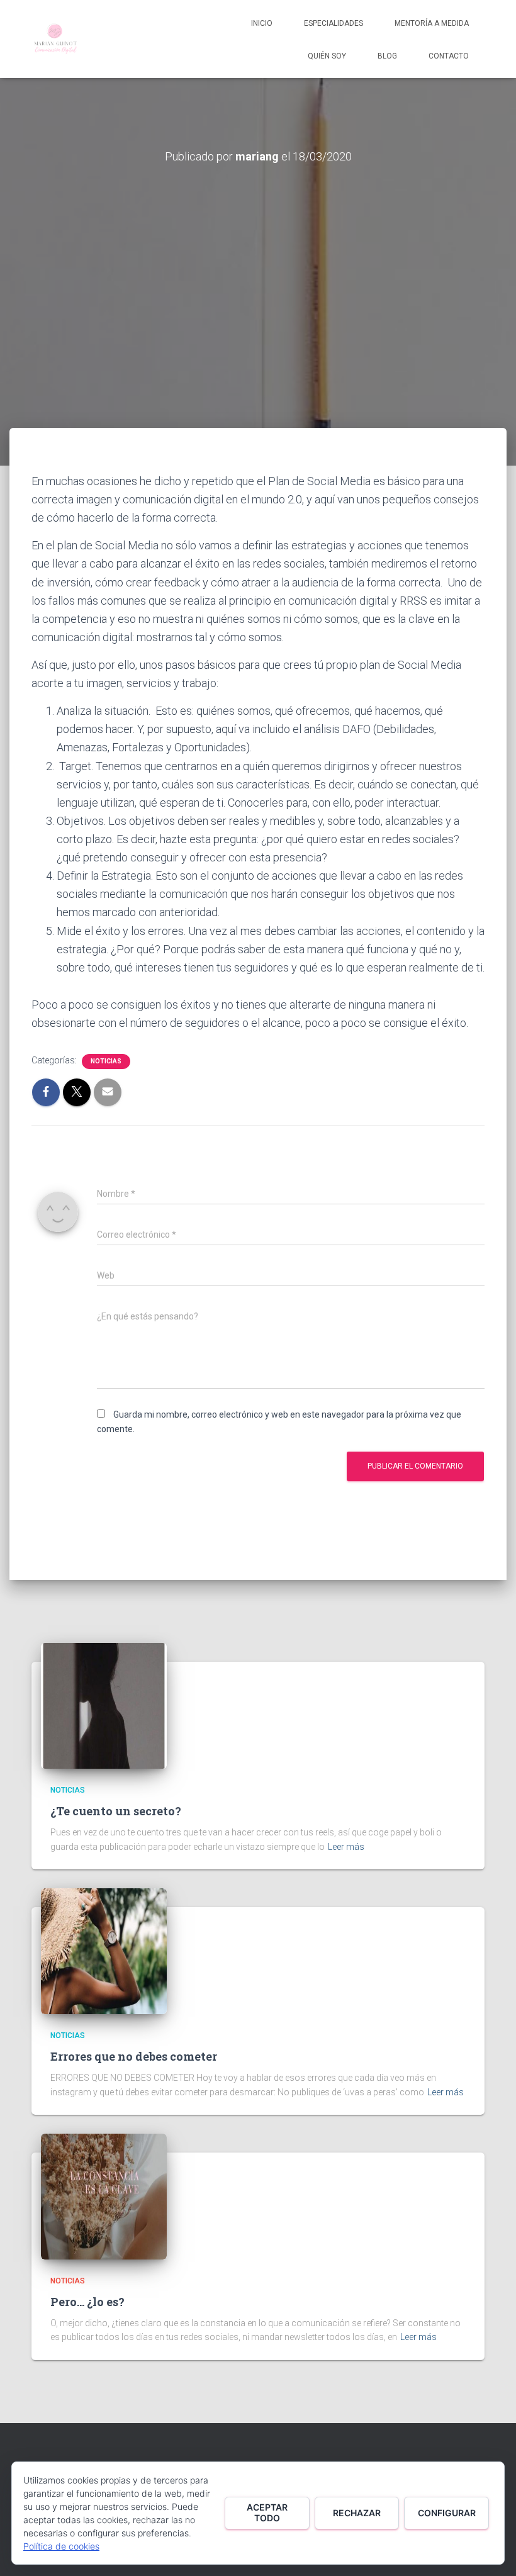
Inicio (262, 23)
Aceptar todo (267, 2512)
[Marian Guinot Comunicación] (55, 39)
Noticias (106, 1061)
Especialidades (334, 23)
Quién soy (327, 56)
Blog (387, 56)
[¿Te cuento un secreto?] (104, 1705)
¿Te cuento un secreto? (116, 1811)
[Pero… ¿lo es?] (104, 2196)
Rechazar (357, 2513)
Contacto (449, 56)
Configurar (447, 2513)
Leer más (346, 1847)
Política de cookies (61, 2546)
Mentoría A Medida (432, 23)
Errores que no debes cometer (134, 2056)
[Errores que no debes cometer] (104, 1951)
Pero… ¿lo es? (87, 2302)
